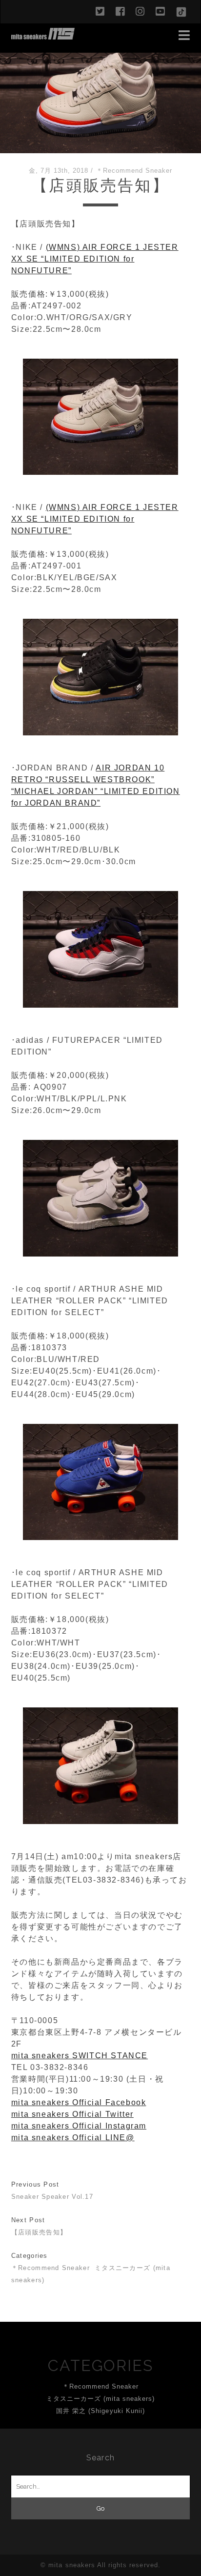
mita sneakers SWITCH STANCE (80, 2056)
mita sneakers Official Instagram (79, 2126)
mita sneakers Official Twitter (72, 2114)
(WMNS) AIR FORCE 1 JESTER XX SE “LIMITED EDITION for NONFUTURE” (95, 259)
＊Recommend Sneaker (134, 171)
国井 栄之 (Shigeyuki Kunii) (100, 2411)
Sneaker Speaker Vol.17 (52, 2197)
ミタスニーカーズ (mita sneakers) (101, 2399)
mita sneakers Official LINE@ (73, 2138)
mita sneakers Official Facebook (79, 2102)
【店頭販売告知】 (39, 2232)
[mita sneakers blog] (43, 35)
